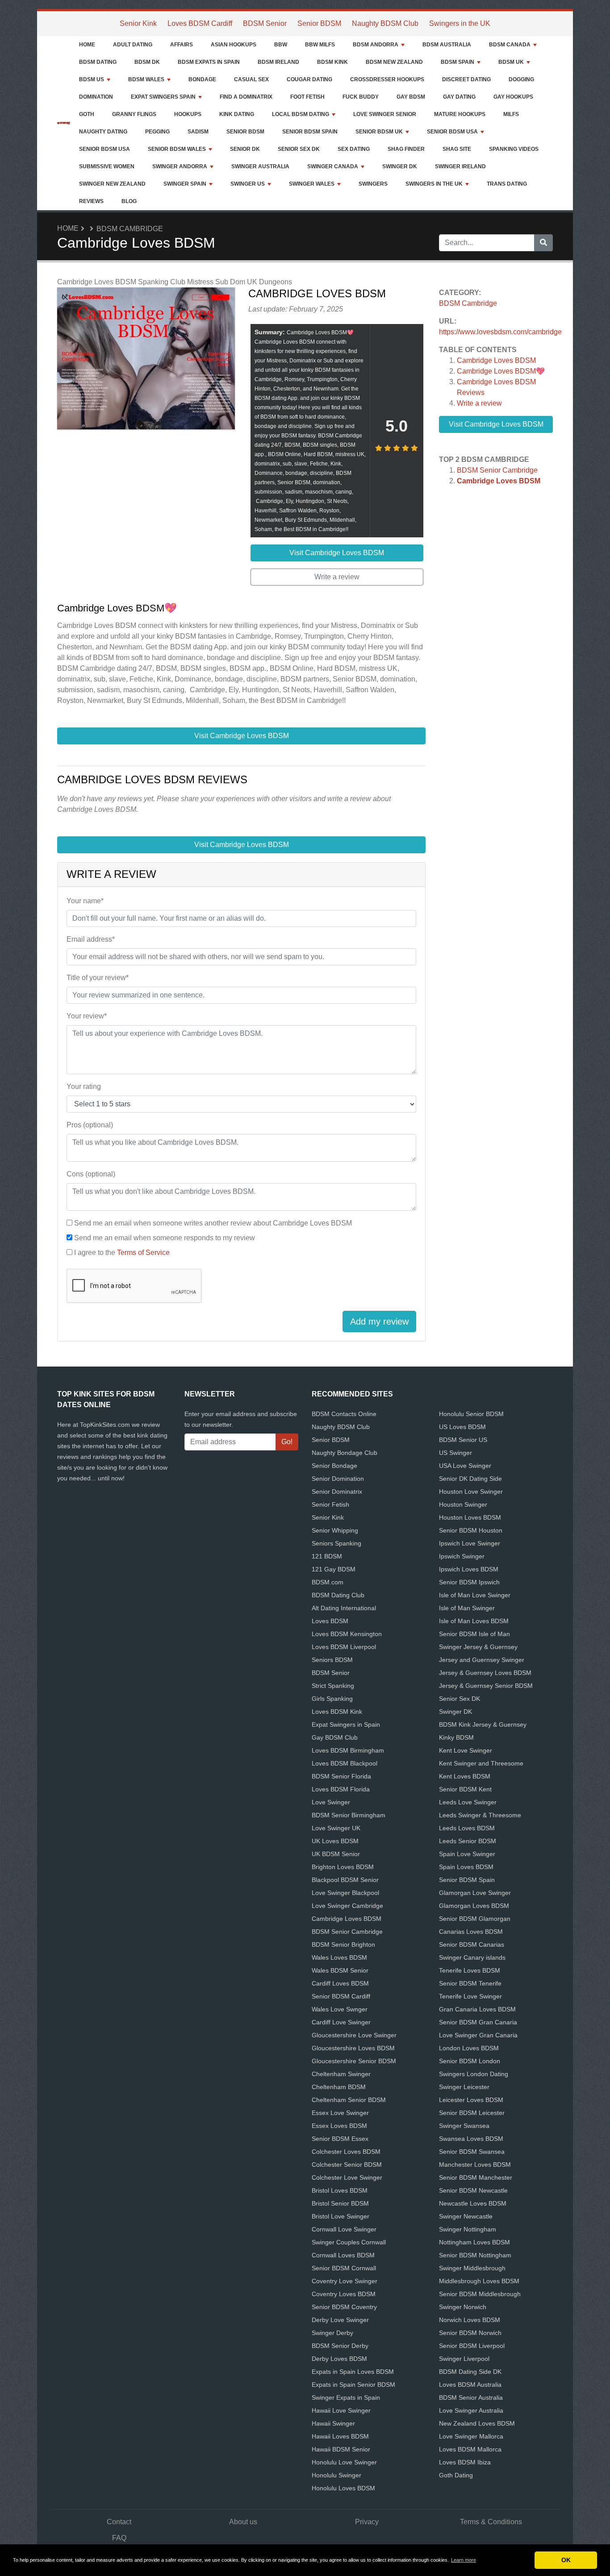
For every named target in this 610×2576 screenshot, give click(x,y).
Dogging (521, 79)
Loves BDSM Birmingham (348, 1750)
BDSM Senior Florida (341, 1776)
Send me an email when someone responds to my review (165, 1238)
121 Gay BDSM (334, 1569)
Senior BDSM (319, 23)
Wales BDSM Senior (340, 1970)
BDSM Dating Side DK (470, 2372)
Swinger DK (400, 166)
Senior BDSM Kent (465, 1789)
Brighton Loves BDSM (343, 1867)
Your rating (84, 1086)
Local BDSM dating (301, 114)
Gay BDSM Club (335, 1737)
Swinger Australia (260, 166)
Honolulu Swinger (336, 2475)
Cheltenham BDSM (339, 2087)
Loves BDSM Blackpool (345, 1763)
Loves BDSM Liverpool (344, 1647)
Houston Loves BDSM (470, 1517)
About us (243, 2522)
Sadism (198, 132)
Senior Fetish (330, 1504)
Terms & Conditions (491, 2522)
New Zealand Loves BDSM (477, 2423)
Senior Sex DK (299, 149)
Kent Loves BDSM (465, 1776)
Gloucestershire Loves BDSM (353, 2048)
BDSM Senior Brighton (343, 1944)
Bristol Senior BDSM (340, 2203)
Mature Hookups (460, 114)
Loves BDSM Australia (470, 2385)
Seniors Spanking (336, 1543)
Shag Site (457, 149)
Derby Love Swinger (340, 2320)
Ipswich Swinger (462, 1556)
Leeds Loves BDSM (467, 1828)
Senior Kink (138, 23)
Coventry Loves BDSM (344, 2294)
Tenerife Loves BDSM (470, 1970)
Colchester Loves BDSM (346, 2152)
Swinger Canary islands (472, 1957)
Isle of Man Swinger (467, 1608)
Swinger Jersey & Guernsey (478, 1647)
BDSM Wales (146, 79)
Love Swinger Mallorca (471, 2436)
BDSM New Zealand (394, 62)
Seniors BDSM (332, 1660)
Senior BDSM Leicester (472, 2113)
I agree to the (122, 1253)
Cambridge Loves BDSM (496, 360)
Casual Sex (251, 79)
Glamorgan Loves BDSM (474, 1906)
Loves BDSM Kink (337, 1712)
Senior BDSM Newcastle (473, 2190)
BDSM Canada (510, 45)
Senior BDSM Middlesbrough (480, 2294)
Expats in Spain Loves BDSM (353, 2372)
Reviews (91, 201)
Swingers (373, 184)
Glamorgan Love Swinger (475, 1893)
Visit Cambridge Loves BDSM (496, 424)
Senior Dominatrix (337, 1492)
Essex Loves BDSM (339, 2126)
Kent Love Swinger (466, 1750)
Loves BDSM (330, 1621)
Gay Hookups (513, 97)
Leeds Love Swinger (468, 1802)
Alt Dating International (344, 1608)
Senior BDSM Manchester (476, 2177)
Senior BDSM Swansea (472, 2152)
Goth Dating (456, 2475)
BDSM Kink (332, 62)
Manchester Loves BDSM (475, 2165)
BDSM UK (511, 62)
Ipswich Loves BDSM (469, 1569)
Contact (119, 2522)
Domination (96, 97)
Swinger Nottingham (468, 2229)
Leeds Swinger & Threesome (480, 1815)
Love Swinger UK (336, 1828)
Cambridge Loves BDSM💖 (501, 371)
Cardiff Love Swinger (341, 2022)
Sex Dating (354, 149)
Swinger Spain (185, 184)
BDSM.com (328, 1582)
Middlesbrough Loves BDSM (479, 2281)
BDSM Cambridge (130, 229)
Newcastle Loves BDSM (473, 2203)
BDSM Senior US (463, 1440)
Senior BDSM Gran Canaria (478, 2022)
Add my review (379, 1321)
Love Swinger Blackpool (345, 1893)
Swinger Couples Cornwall (349, 2242)
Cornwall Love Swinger (344, 2229)
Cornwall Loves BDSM (343, 2255)
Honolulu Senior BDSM (471, 1414)
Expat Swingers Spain (163, 97)
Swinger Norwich (463, 2307)
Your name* (85, 901)
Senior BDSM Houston (471, 1530)
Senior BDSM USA (452, 132)
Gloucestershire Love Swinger (354, 2035)
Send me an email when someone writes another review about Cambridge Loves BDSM (213, 1223)
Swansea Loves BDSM (471, 2139)
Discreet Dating (466, 79)
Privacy (367, 2522)
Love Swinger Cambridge (347, 1906)
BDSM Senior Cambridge (497, 470)
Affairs (182, 45)
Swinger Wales (312, 184)
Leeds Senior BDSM (468, 1841)
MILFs (511, 114)
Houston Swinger (463, 1504)
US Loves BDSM (462, 1427)
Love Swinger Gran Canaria (478, 2035)
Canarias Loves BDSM (471, 1932)
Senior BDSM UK (379, 132)
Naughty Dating (103, 132)
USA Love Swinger (465, 1466)
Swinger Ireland (460, 166)
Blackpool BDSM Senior (345, 1880)
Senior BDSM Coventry (344, 2307)
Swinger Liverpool (464, 2359)
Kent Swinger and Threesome (481, 1763)
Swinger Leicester (464, 2087)
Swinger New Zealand (112, 184)
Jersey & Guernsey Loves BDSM (485, 1673)
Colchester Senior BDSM (347, 2165)
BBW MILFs (320, 45)
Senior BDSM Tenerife (470, 1983)
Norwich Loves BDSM (470, 2320)
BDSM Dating (98, 62)
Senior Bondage (334, 1466)
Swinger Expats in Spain (346, 2397)
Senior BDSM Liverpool (472, 2346)
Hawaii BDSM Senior (341, 2449)
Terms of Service (143, 1253)
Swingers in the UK (460, 23)
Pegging (157, 132)
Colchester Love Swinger (347, 2177)
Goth (87, 114)
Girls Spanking (332, 1699)
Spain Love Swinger (467, 1854)
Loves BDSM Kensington (347, 1634)
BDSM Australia (447, 45)
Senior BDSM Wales (177, 149)
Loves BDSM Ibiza (465, 2462)
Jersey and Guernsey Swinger (482, 1660)
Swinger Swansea (464, 2126)
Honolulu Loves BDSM (343, 2488)
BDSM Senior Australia (471, 2397)
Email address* (91, 939)
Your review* (87, 1016)
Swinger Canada (333, 166)
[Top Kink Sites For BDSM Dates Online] (64, 123)
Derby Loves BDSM (339, 2359)
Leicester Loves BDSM (471, 2100)
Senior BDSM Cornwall (344, 2268)
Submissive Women (107, 166)
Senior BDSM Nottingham (475, 2255)
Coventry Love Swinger (345, 2281)
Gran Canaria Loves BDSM (477, 2009)
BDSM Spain (457, 62)
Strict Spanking (333, 1686)
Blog (129, 201)
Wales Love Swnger (340, 2009)
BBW (281, 45)
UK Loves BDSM (335, 1841)
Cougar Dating (309, 79)
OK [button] (566, 2560)
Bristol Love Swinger (341, 2216)
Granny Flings (134, 114)
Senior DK (245, 149)
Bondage (202, 79)
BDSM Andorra (376, 45)
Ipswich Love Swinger (470, 1543)
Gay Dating (459, 97)
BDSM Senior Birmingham (349, 1815)
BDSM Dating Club (338, 1595)
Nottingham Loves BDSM (474, 2242)
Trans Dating (507, 184)
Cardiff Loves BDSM (340, 1983)
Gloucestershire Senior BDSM (354, 2061)
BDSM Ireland (278, 62)
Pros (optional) (90, 1125)
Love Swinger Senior (385, 114)
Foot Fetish (307, 97)
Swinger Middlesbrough (472, 2268)
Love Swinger (331, 1802)
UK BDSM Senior (336, 1854)
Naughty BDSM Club (385, 23)
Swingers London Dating (474, 2074)
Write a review (479, 403)
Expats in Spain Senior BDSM (353, 2385)
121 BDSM (327, 1556)
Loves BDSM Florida (341, 1789)
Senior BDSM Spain (310, 132)
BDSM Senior (265, 23)
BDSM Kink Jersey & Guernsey (483, 1724)
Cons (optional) (91, 1174)
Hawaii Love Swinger (341, 2410)
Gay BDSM (411, 97)
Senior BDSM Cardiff (341, 1996)
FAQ (119, 2538)
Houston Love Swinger (471, 1492)
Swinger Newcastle (466, 2216)
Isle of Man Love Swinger (475, 1595)
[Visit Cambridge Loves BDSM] (146, 360)
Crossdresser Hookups (387, 79)
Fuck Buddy (361, 97)
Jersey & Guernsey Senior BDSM (486, 1686)
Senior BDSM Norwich (470, 2333)
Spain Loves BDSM (466, 1867)
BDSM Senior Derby (340, 2346)
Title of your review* (98, 978)
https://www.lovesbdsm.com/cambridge (500, 332)
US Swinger (455, 1453)
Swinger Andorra (180, 166)
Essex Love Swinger (340, 2113)
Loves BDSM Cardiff (200, 23)
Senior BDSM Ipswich (469, 1582)
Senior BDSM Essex (340, 2139)
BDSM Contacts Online (344, 1414)
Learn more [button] (464, 2560)
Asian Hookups (234, 45)
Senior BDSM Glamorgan (475, 1919)
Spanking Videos (514, 149)
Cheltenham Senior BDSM (349, 2100)
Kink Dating (237, 114)
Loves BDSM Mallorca (470, 2449)
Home (87, 45)
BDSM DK (147, 62)
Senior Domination (338, 1479)
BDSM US (92, 79)
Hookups (188, 114)
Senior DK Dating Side (470, 1479)
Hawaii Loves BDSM (340, 2436)
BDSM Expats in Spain (209, 62)
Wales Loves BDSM (339, 1957)
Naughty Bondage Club (345, 1453)
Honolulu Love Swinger (344, 2462)
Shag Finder (406, 149)
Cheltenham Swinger (341, 2074)
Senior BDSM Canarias (472, 1944)
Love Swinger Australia (471, 2410)
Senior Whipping (335, 1530)
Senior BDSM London (470, 2061)
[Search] (543, 243)
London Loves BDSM (469, 2048)
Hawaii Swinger (333, 2423)
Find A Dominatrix (246, 97)
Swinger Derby (332, 2333)
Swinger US (248, 184)
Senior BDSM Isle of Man (474, 1634)
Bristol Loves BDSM (340, 2190)
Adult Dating (133, 45)
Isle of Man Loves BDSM (474, 1621)
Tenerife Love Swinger (470, 1996)
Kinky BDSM (456, 1737)
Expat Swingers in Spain (346, 1724)
